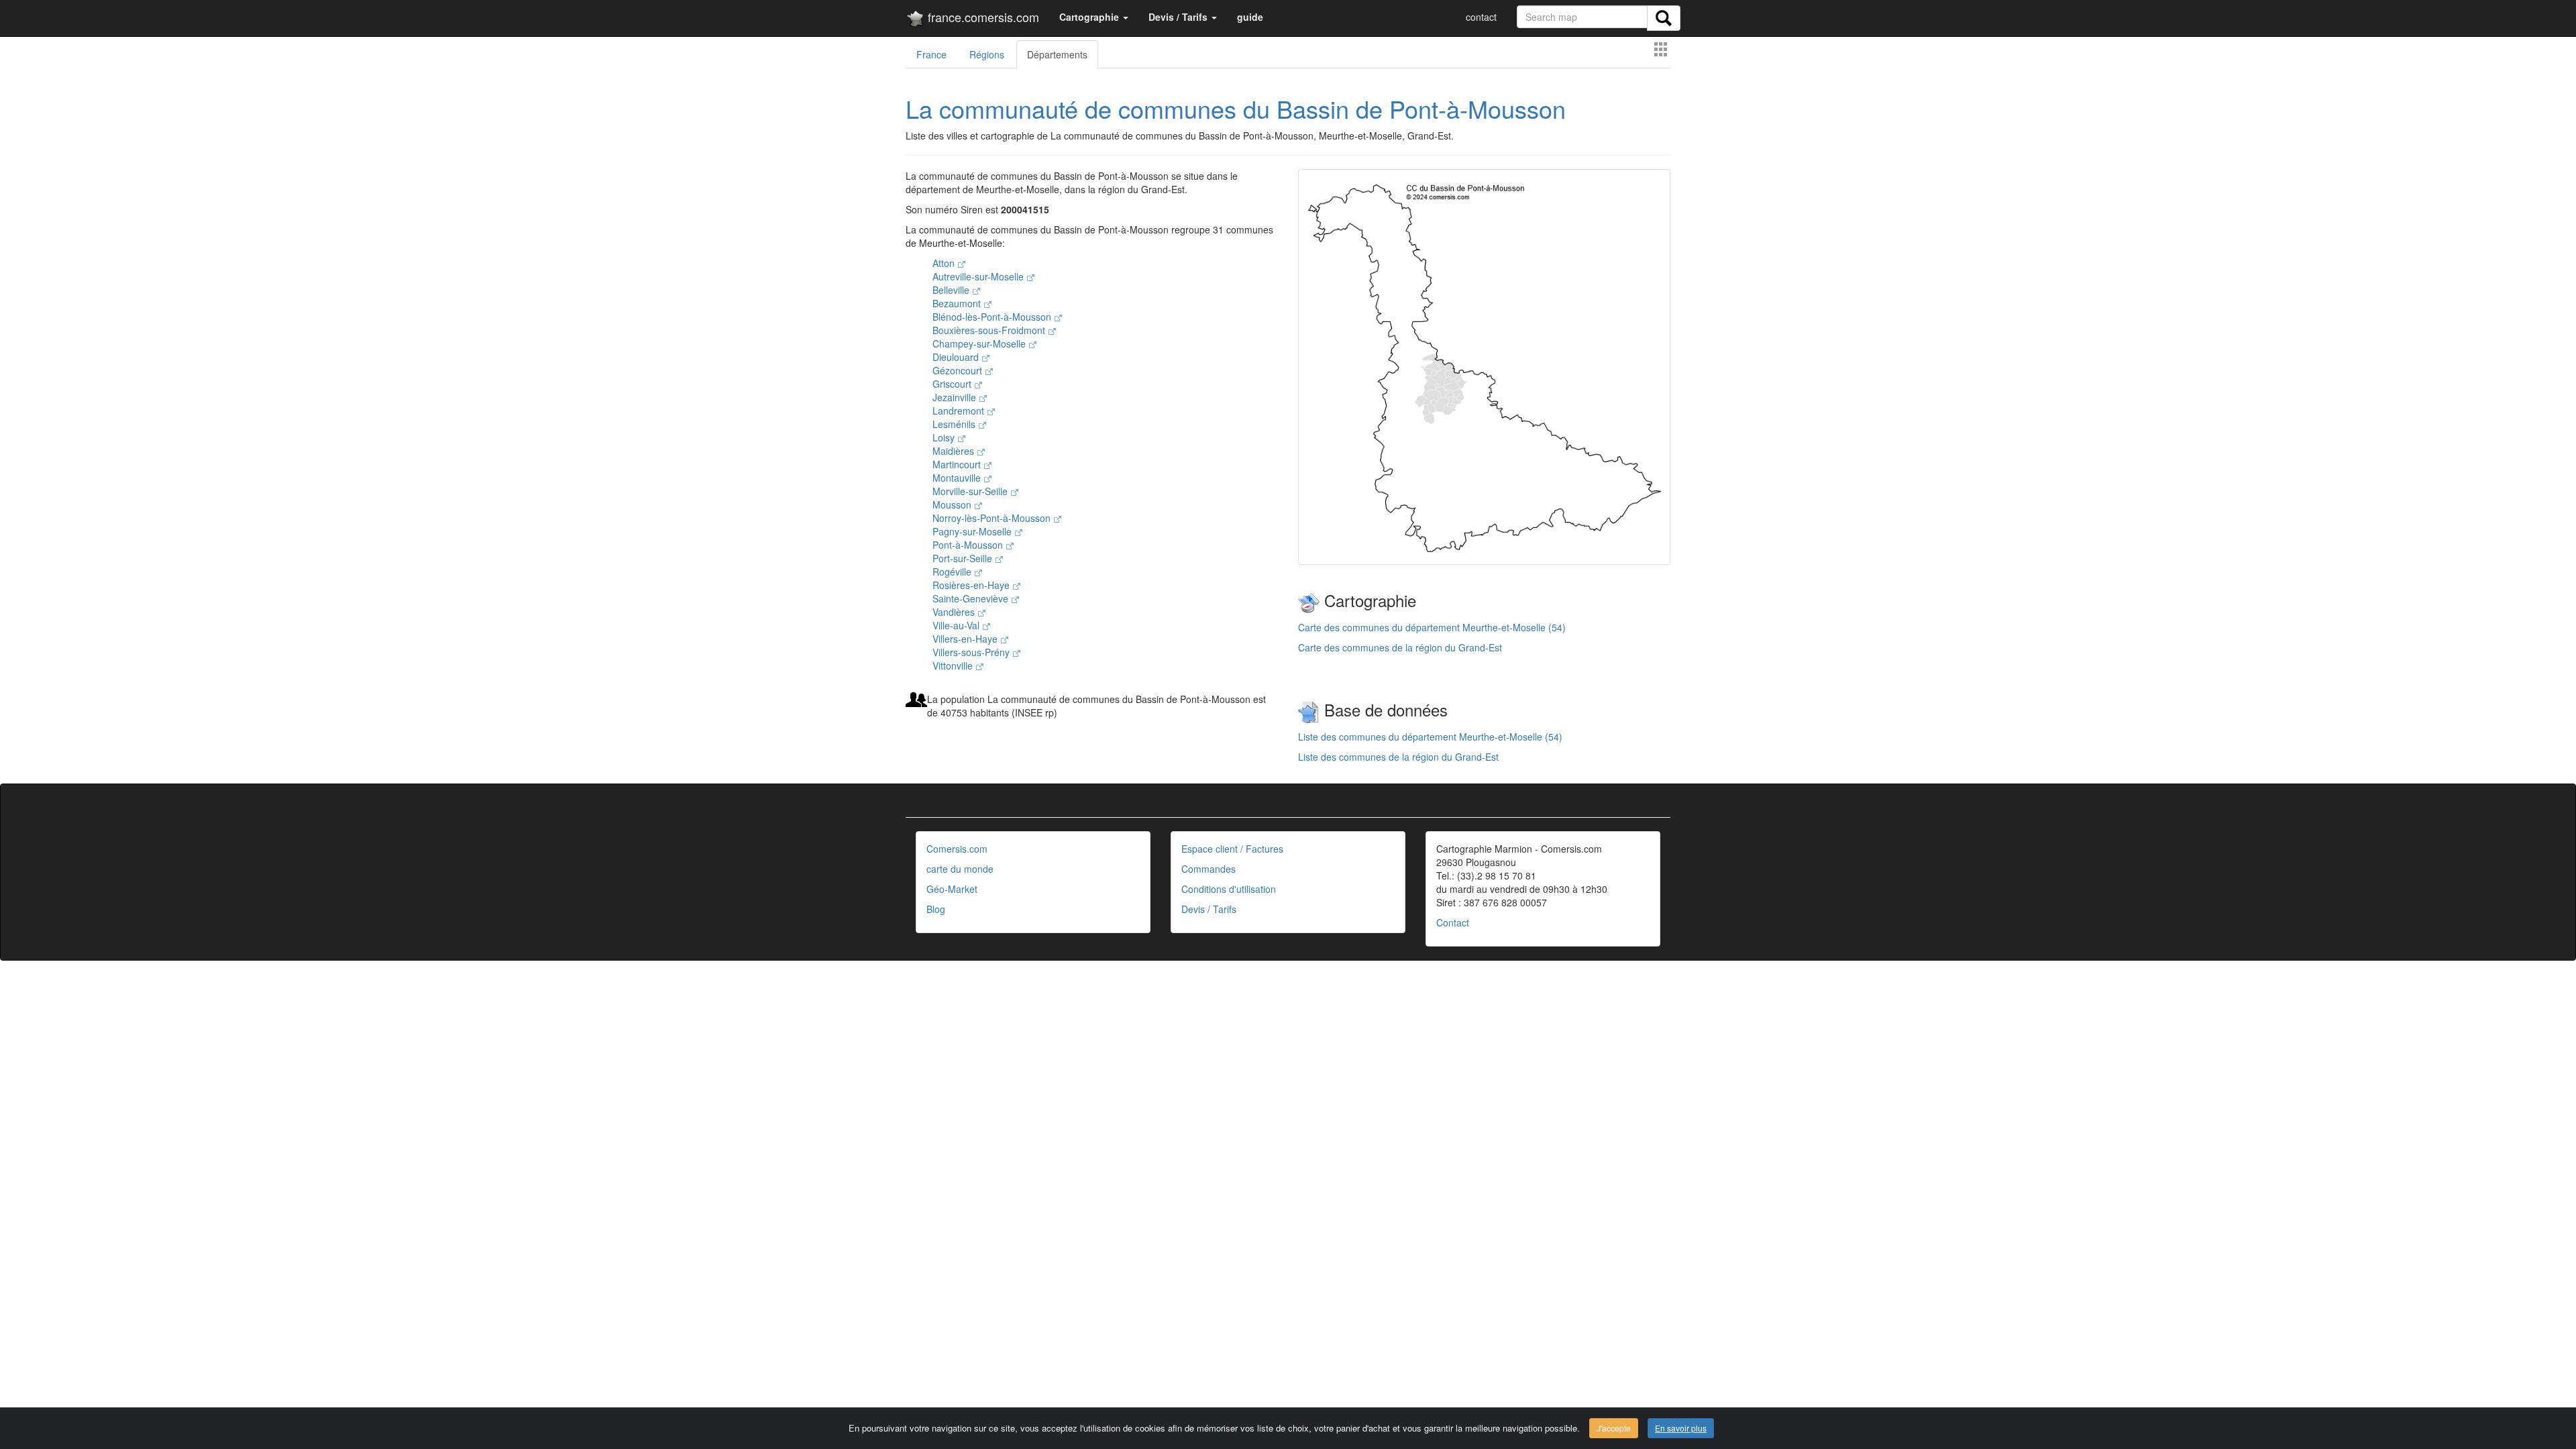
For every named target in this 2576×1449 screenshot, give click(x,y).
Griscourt (953, 384)
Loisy (945, 437)
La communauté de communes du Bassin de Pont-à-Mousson (1236, 108)
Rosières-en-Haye (972, 585)
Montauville (958, 478)
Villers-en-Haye (966, 639)
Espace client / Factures (1232, 849)
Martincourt (958, 464)
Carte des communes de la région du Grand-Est (1400, 647)
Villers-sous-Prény (972, 652)
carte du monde (960, 869)
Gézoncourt (959, 370)
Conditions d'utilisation (1229, 889)
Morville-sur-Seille (971, 491)
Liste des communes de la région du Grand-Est (1398, 757)
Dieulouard (957, 357)
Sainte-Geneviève (972, 598)
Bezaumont (958, 303)
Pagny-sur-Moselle (973, 531)
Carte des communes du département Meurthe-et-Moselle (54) (1432, 627)
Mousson (953, 504)
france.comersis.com (982, 17)
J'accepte (1614, 1428)
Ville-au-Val (957, 625)
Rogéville (953, 572)
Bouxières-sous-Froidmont (990, 330)
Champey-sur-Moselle (980, 343)
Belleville (952, 290)
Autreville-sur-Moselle (979, 276)
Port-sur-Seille (964, 558)
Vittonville (954, 665)
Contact (1453, 922)
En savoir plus (1681, 1428)
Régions (987, 54)
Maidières (955, 451)
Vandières (955, 612)
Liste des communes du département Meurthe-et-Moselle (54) (1430, 737)
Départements (1057, 54)
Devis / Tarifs (1209, 909)
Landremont (960, 411)
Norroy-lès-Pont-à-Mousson (993, 518)
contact (1481, 17)
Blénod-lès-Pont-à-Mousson (993, 317)
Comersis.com (957, 849)
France (931, 54)
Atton (945, 263)
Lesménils (955, 424)
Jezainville (956, 397)
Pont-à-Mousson (969, 545)
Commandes (1209, 869)
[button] (1094, 17)
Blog (936, 909)
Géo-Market (952, 889)
